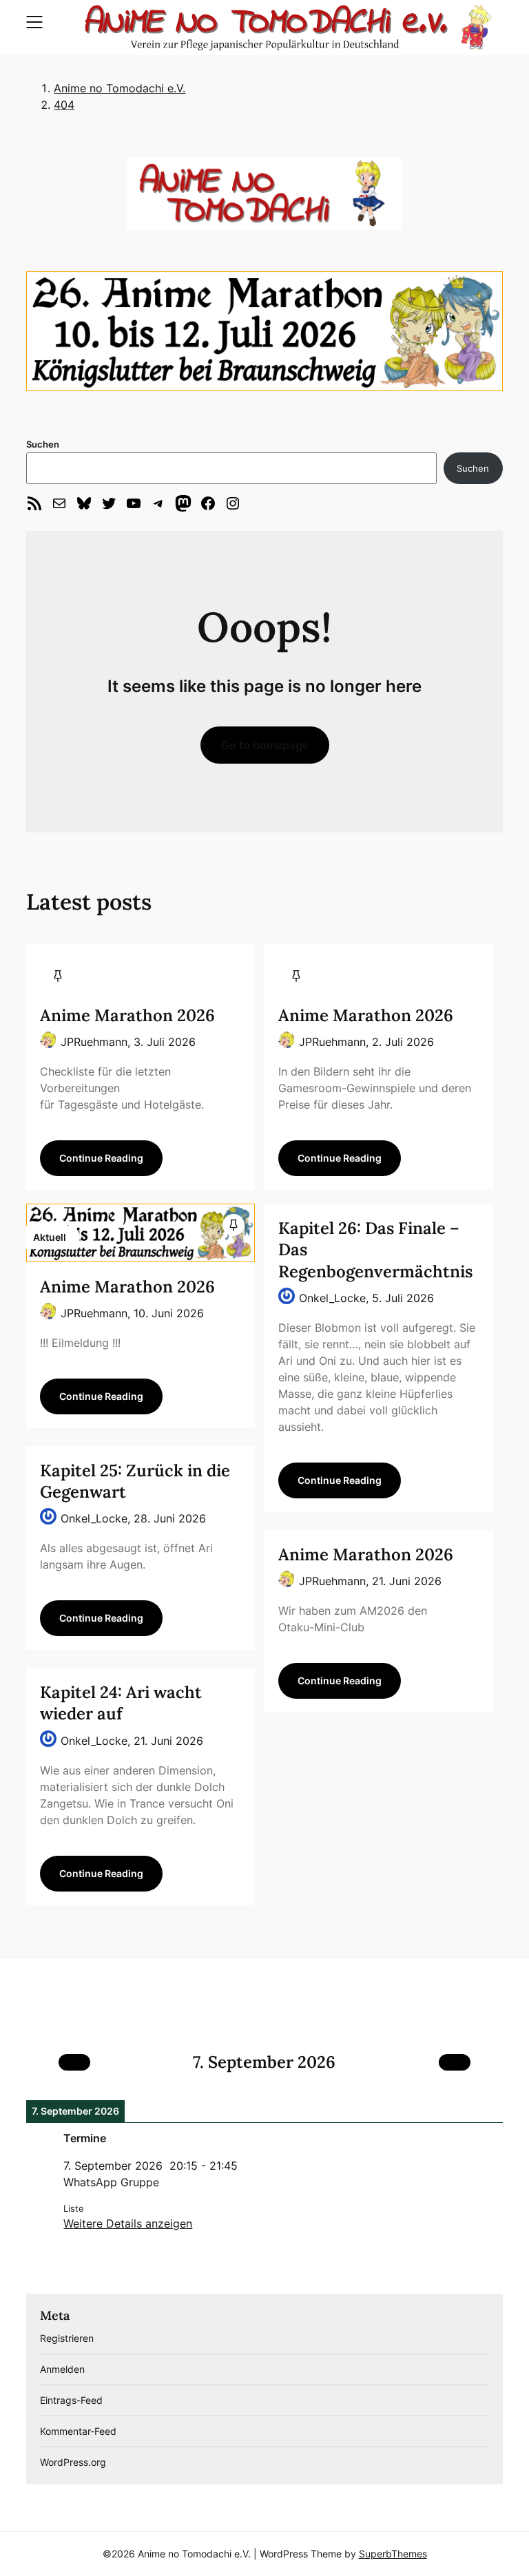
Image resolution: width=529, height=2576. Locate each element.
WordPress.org (73, 2462)
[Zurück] (74, 2062)
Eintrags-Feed (71, 2400)
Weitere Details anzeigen (128, 2223)
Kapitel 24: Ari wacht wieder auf (121, 1703)
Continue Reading (101, 1158)
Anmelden (62, 2369)
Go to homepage (265, 745)
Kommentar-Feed (78, 2431)
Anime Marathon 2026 (127, 1015)
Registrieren (67, 2338)
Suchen (43, 444)
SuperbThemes (393, 2554)
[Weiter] (455, 2062)
